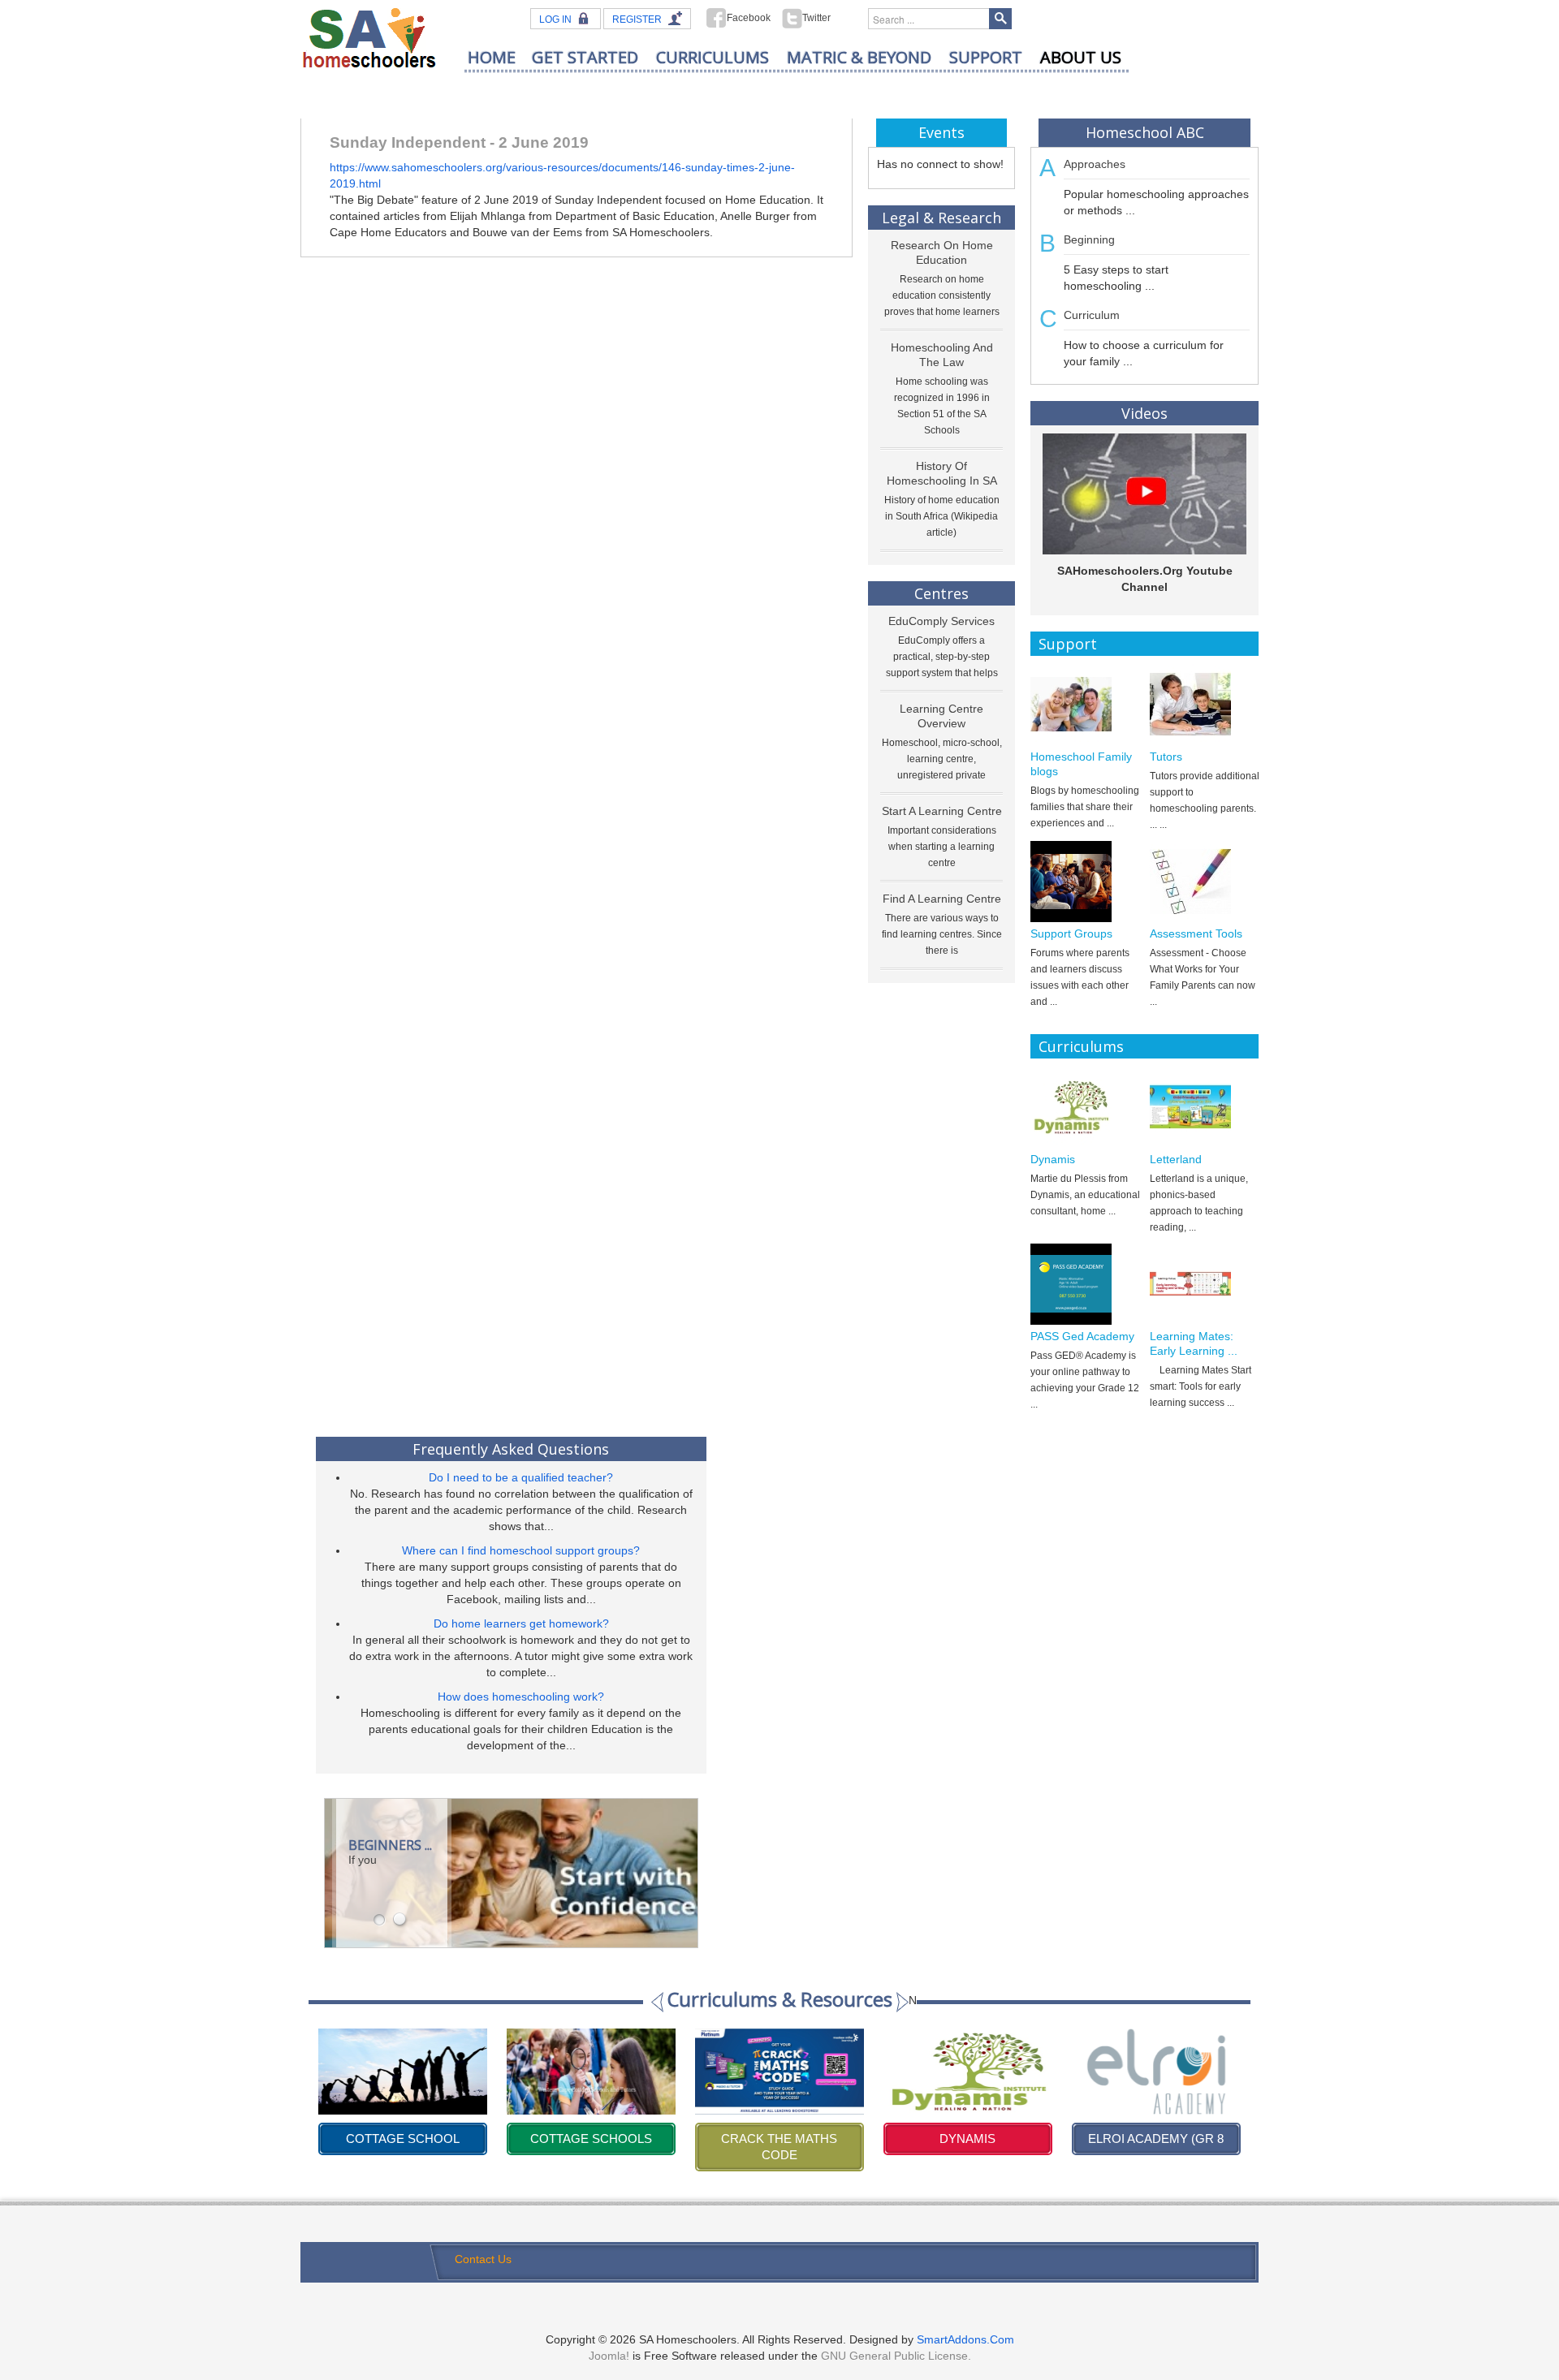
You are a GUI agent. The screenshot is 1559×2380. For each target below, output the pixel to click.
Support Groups (1071, 933)
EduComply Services (941, 621)
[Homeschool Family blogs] (1085, 705)
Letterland (1176, 1159)
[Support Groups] (1085, 882)
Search (1000, 19)
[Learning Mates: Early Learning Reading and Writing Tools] (1205, 1284)
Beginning (1089, 239)
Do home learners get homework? (521, 1623)
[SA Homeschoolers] (369, 37)
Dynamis (1053, 1159)
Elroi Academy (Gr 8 (967, 2139)
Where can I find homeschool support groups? (521, 1550)
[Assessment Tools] (1205, 882)
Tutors (1166, 757)
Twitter (816, 18)
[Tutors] (1205, 705)
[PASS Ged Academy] (1085, 1284)
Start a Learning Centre (942, 811)
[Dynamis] (1085, 1107)
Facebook (749, 18)
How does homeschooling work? (521, 1697)
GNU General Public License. (896, 2356)
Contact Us (483, 2259)
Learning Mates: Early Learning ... (1194, 1343)
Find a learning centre (942, 899)
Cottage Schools (403, 2139)
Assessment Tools (1196, 933)
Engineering (1156, 2139)
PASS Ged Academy (1082, 1336)
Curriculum (1092, 315)
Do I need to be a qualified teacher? (521, 1477)
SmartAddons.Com (965, 2339)
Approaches (1095, 164)
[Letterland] (1205, 1107)
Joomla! (609, 2356)
